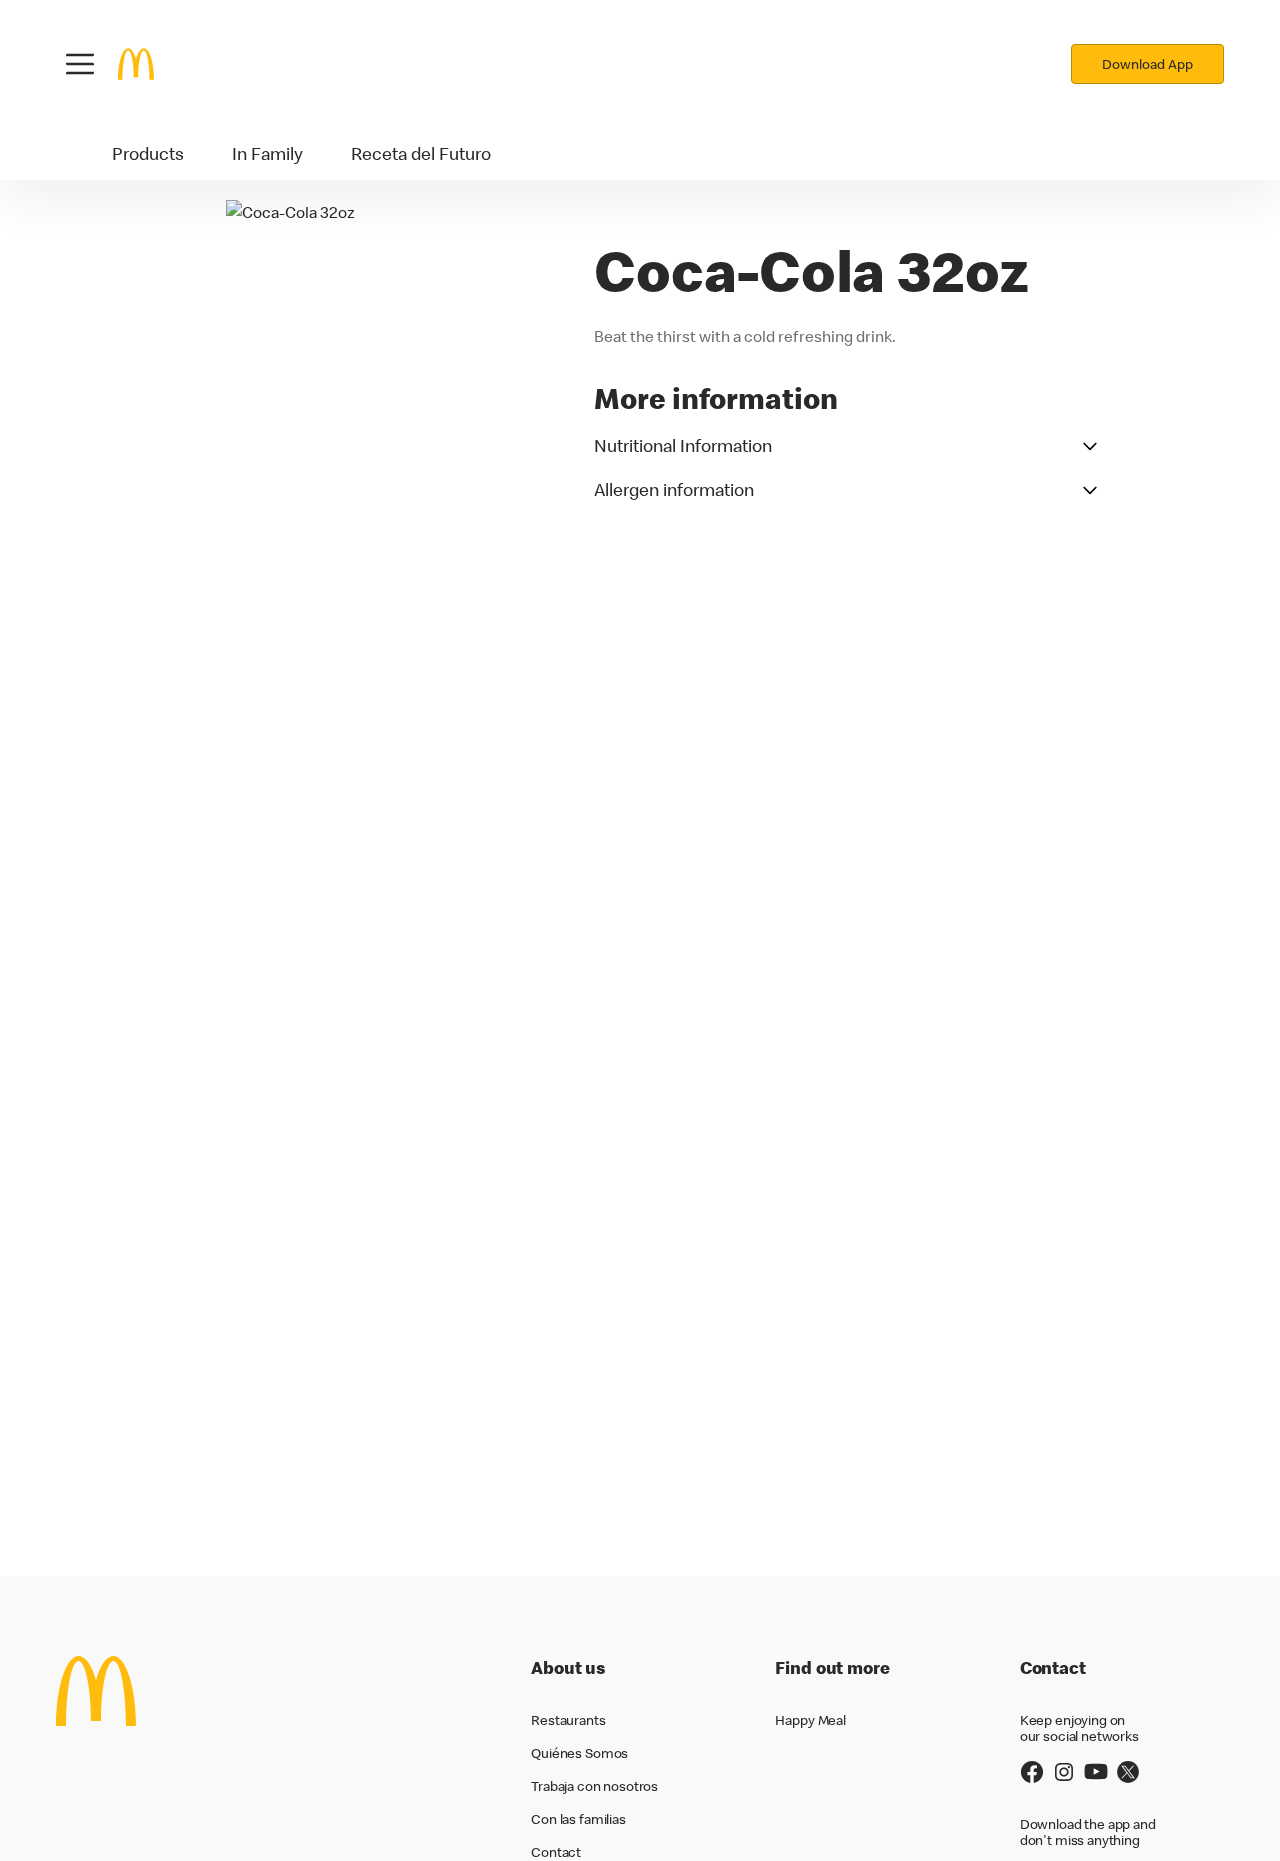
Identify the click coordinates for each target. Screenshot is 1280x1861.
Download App (1147, 64)
